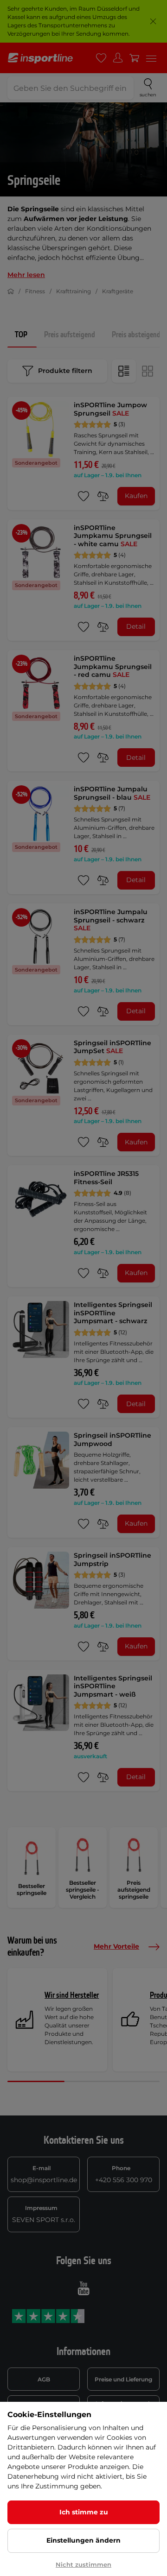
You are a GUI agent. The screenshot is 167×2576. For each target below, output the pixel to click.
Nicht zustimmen (83, 2564)
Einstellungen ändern (83, 2540)
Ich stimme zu (84, 2512)
